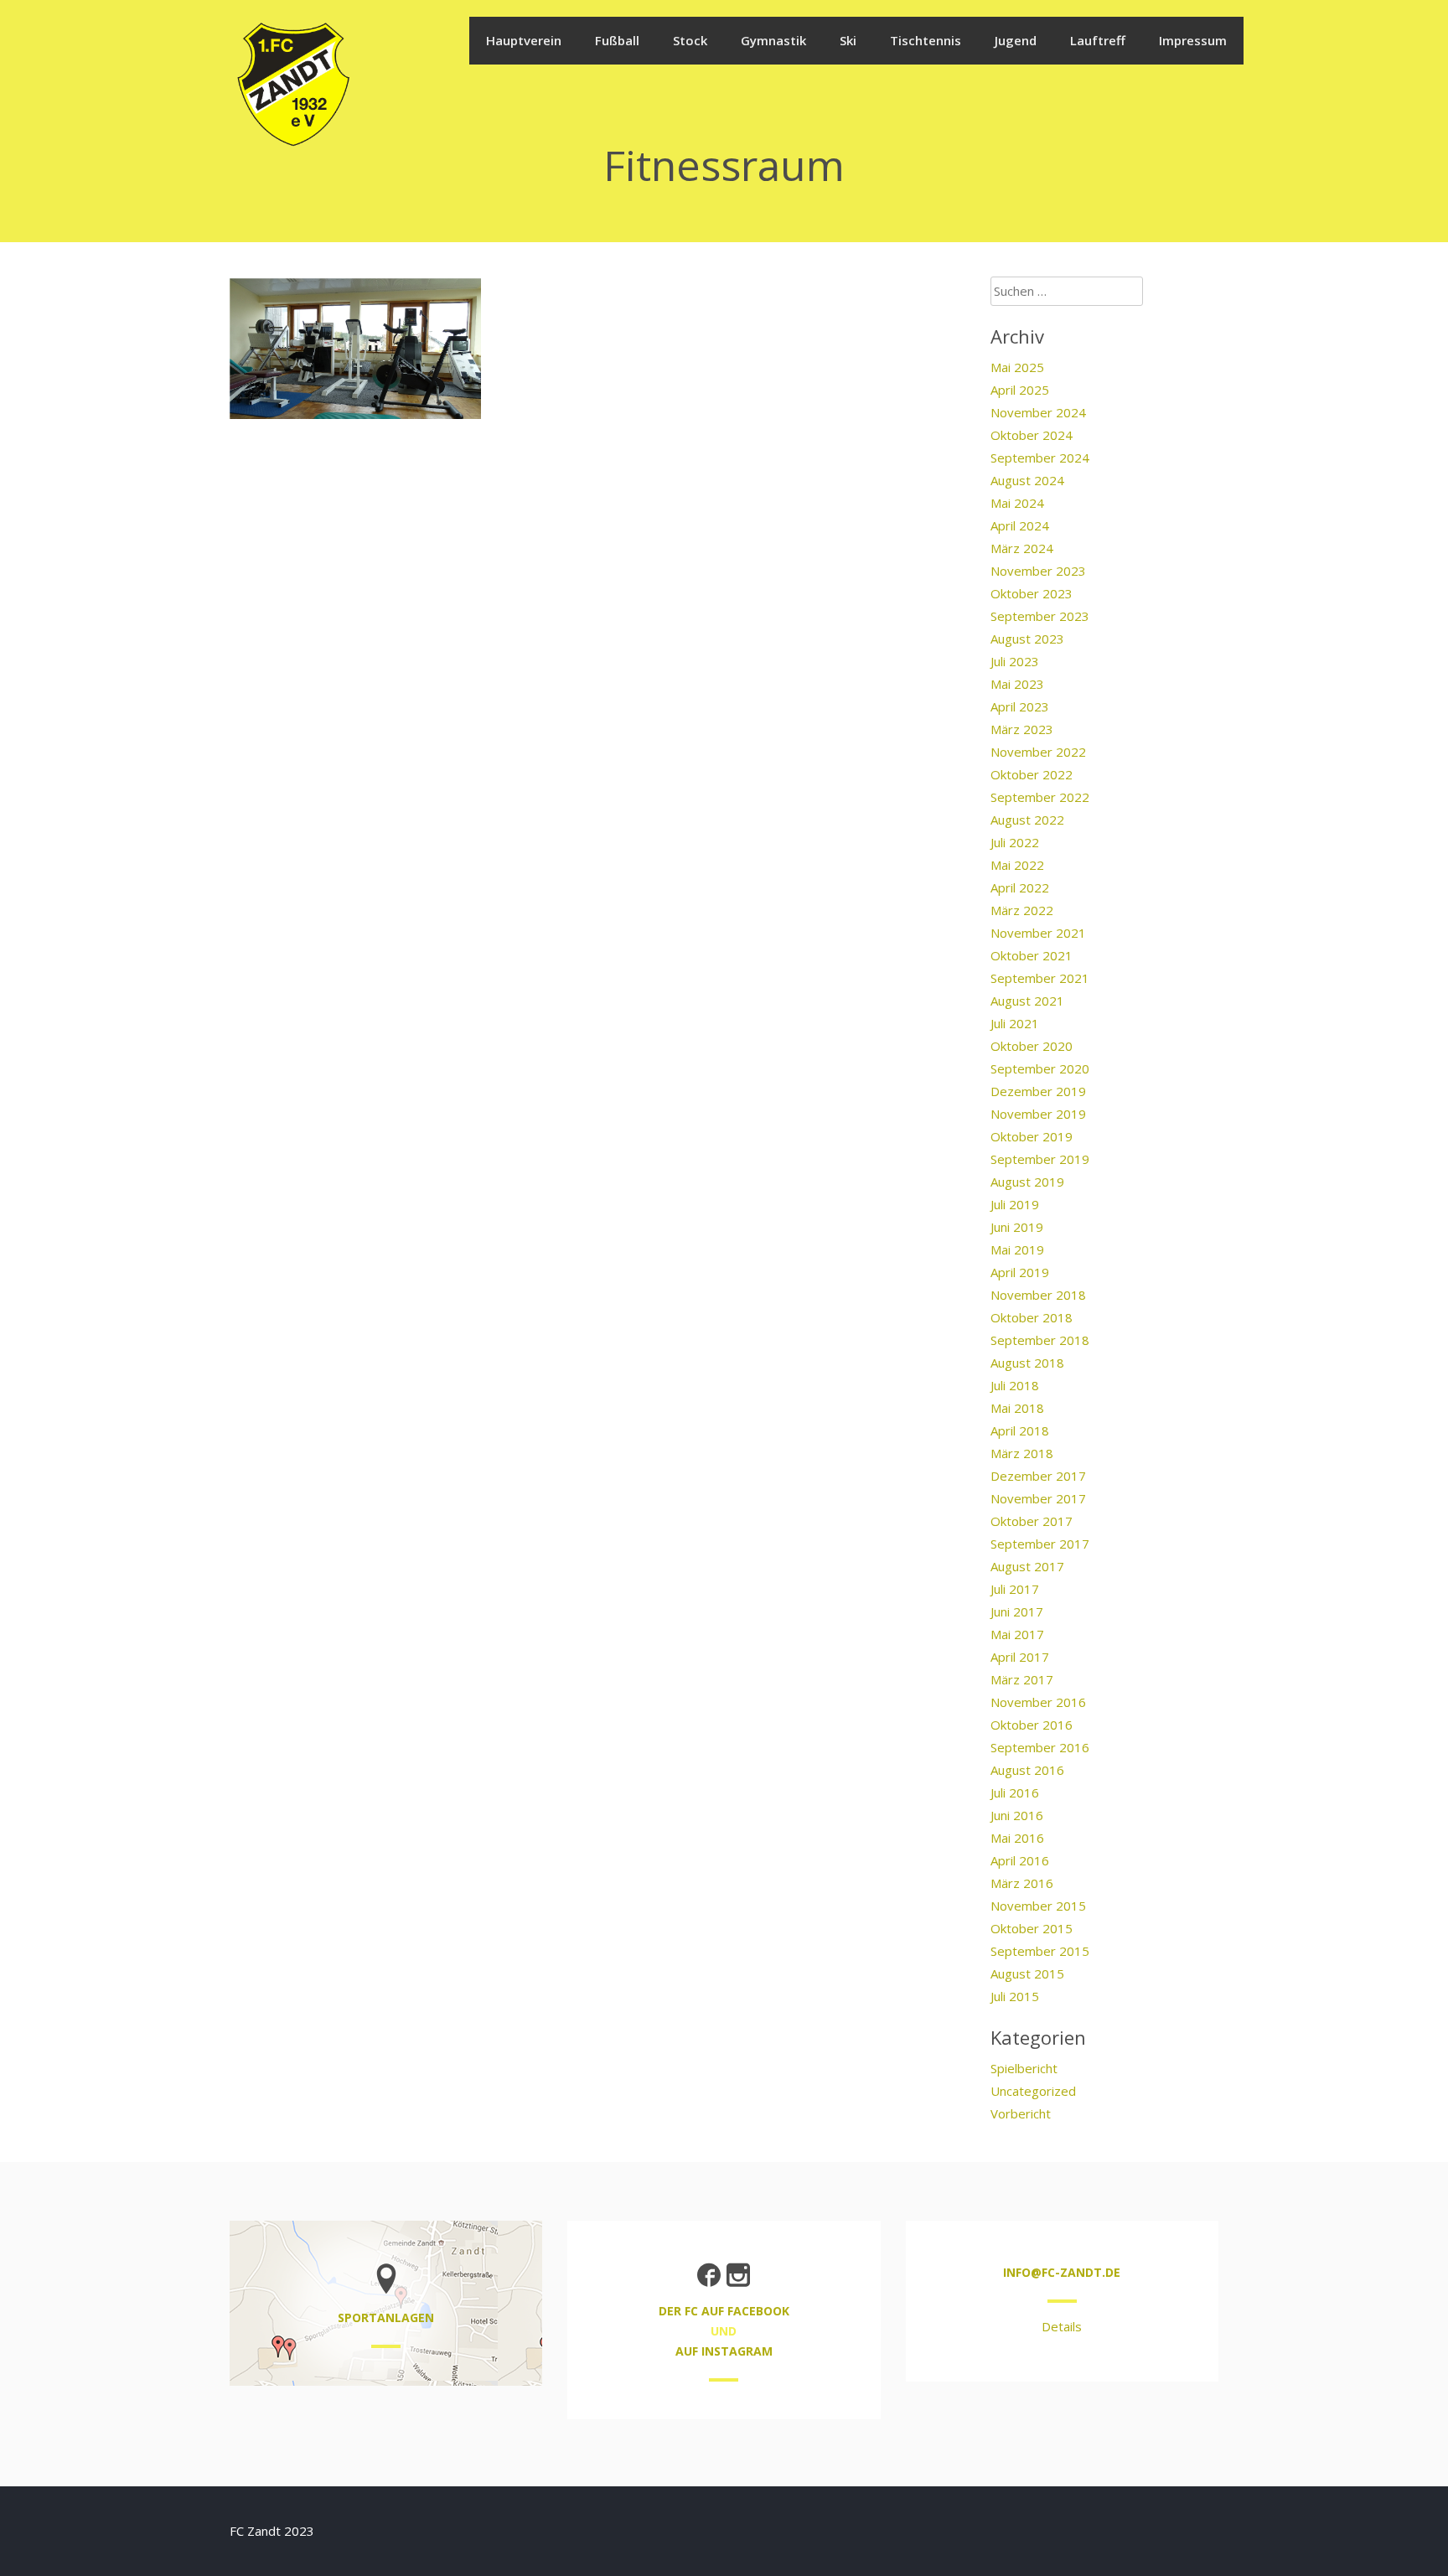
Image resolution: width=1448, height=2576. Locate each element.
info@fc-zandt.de (1062, 2272)
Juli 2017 (1015, 1589)
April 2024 (1020, 525)
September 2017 (1040, 1544)
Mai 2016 (1017, 1838)
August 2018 (1027, 1363)
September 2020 (1040, 1068)
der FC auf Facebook (724, 2311)
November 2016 (1038, 1702)
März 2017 (1022, 1679)
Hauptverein (524, 40)
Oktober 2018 (1032, 1317)
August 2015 (1027, 1973)
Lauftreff (1098, 40)
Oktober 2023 (1032, 593)
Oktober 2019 (1032, 1136)
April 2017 (1020, 1657)
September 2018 (1040, 1340)
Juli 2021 (1015, 1023)
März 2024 (1022, 548)
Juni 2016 (1017, 1815)
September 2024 (1040, 458)
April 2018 (1020, 1430)
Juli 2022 (1015, 842)
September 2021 (1040, 978)
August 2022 (1027, 820)
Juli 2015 (1015, 1996)
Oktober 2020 (1032, 1046)
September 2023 (1040, 616)
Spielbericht (1024, 2068)
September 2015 (1040, 1951)
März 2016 (1022, 1883)
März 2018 (1022, 1453)
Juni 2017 (1017, 1611)
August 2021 (1027, 1001)
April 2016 (1020, 1860)
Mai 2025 (1017, 367)
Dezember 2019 (1038, 1091)
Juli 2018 (1015, 1385)
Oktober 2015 (1032, 1928)
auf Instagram (724, 2351)
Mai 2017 (1017, 1634)
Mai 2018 (1017, 1408)
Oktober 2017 (1032, 1521)
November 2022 (1038, 752)
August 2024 (1027, 480)
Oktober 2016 (1032, 1725)
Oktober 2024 (1032, 435)
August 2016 (1027, 1770)
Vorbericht (1021, 2113)
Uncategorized (1033, 2091)
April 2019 (1020, 1272)
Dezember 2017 (1038, 1476)
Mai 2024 (1017, 503)
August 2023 (1027, 639)
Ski (848, 40)
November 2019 (1038, 1114)
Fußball (617, 40)
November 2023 (1038, 571)
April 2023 (1020, 706)
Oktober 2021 (1032, 955)
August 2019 (1027, 1182)
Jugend (1016, 40)
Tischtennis (926, 40)
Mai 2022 (1017, 865)
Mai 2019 (1017, 1249)
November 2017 (1038, 1498)
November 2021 (1038, 933)
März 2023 (1022, 729)
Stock (690, 40)
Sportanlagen (386, 2317)
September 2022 (1040, 797)
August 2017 (1027, 1566)
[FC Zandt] (292, 144)
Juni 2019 (1017, 1227)
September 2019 (1040, 1159)
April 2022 (1020, 887)
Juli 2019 (1015, 1204)
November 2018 (1038, 1295)
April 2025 (1020, 390)
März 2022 (1022, 910)
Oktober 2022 (1032, 774)
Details (1062, 2326)
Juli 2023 (1015, 661)
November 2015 (1038, 1906)
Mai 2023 (1017, 684)
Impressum (1193, 40)
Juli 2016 (1015, 1792)
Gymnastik (773, 40)
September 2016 (1040, 1747)
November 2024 (1038, 412)
